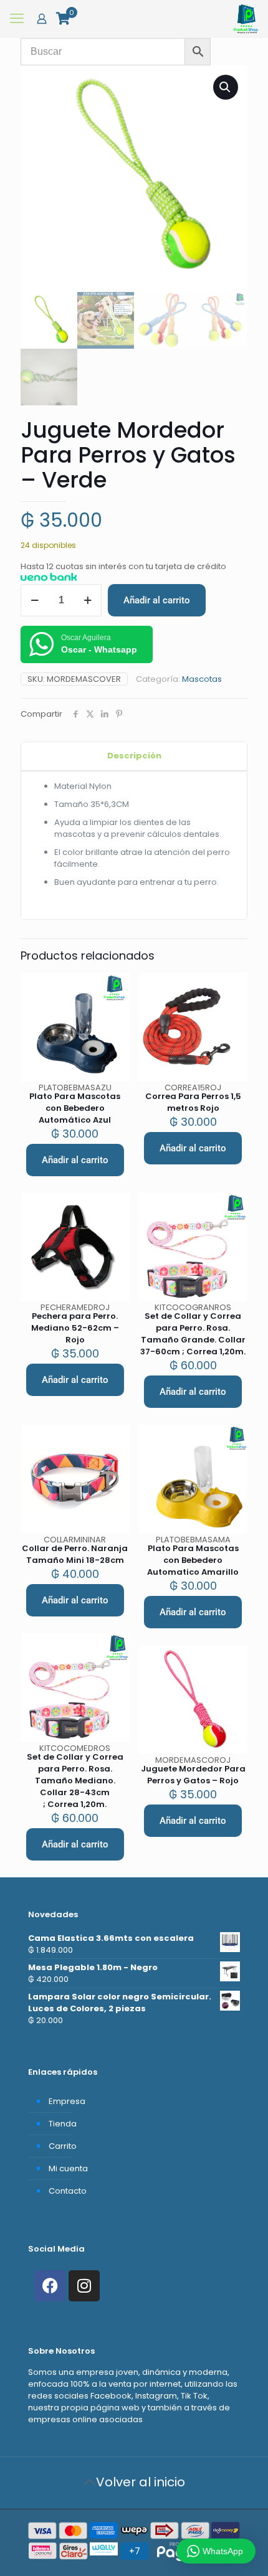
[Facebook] (50, 2286)
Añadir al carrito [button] (75, 1160)
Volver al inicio (141, 2482)
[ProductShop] (246, 19)
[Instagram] (84, 2286)
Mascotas (202, 679)
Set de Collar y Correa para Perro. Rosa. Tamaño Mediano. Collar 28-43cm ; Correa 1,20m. (75, 1781)
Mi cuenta (68, 2168)
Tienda (63, 2124)
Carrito (63, 2146)
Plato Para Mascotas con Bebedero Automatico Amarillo (193, 1560)
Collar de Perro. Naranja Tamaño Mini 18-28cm (75, 1554)
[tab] (134, 756)
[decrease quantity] (35, 600)
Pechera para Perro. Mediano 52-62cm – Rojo (75, 1328)
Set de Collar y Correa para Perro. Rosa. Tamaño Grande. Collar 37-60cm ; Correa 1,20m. (193, 1334)
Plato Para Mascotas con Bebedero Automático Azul (75, 1108)
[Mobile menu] (17, 19)
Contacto (68, 2191)
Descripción (134, 756)
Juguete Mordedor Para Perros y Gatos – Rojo (193, 1775)
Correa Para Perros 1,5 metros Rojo (193, 1102)
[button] (226, 87)
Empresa (67, 2101)
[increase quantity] (88, 600)
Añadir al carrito (157, 600)
